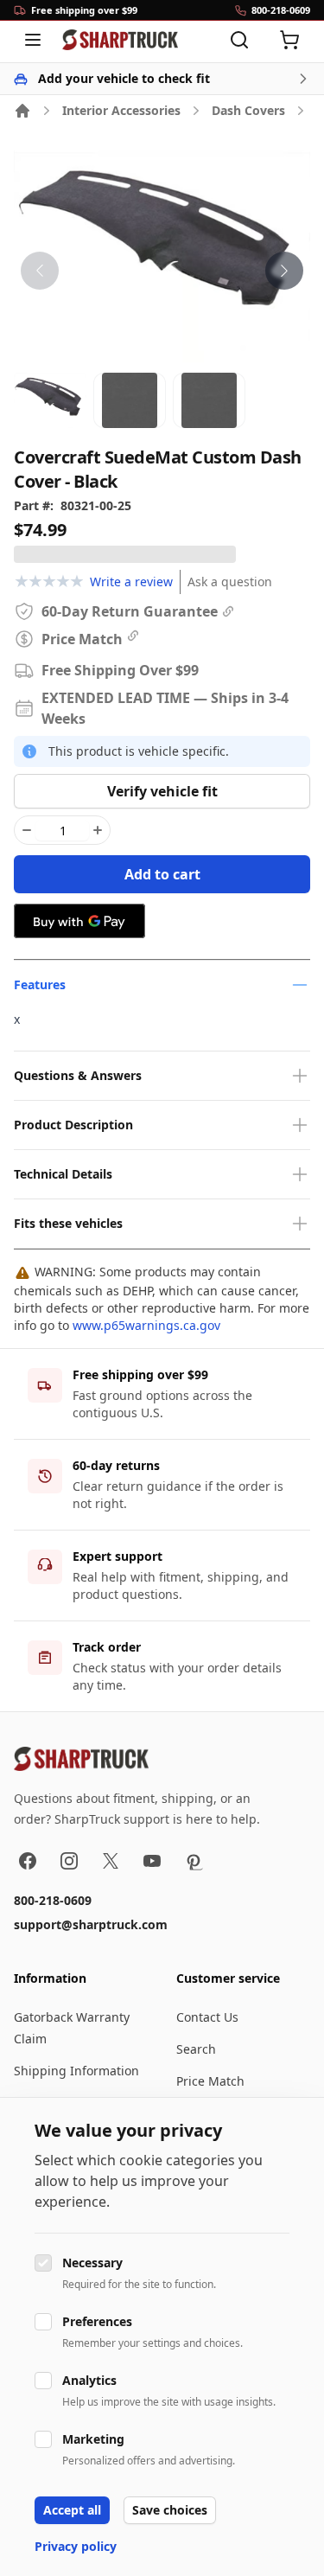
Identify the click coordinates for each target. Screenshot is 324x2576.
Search (196, 2049)
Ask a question (230, 582)
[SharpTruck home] (120, 40)
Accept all (72, 2510)
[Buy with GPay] (79, 921)
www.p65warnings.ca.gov (146, 1325)
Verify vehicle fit (162, 791)
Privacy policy (76, 2546)
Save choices (170, 2510)
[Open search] (239, 40)
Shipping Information (76, 2071)
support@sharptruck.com (91, 1924)
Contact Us (207, 2017)
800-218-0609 (53, 1900)
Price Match (210, 2081)
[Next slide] (284, 271)
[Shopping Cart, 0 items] (289, 40)
